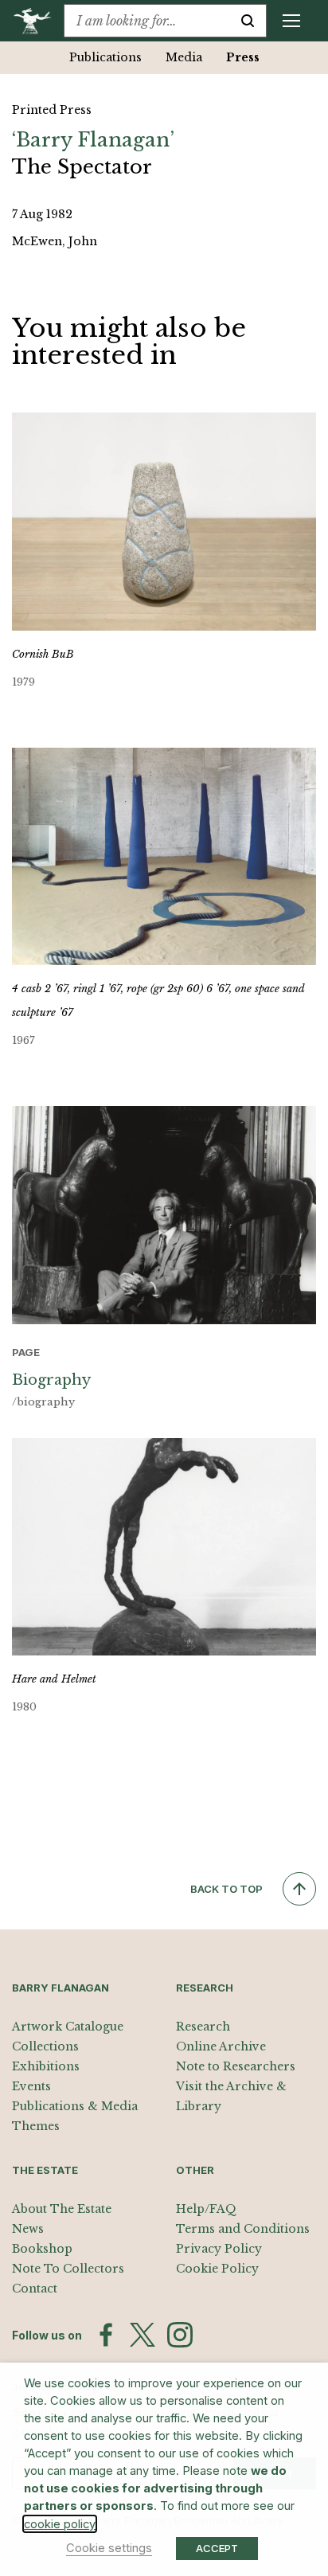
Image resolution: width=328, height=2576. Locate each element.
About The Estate (62, 2209)
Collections (45, 2046)
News (28, 2229)
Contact (35, 2289)
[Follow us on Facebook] (106, 2335)
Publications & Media (75, 2106)
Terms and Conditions (243, 2229)
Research (203, 2027)
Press (243, 57)
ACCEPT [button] (217, 2548)
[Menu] (291, 21)
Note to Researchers (236, 2066)
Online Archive (221, 2046)
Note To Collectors (68, 2269)
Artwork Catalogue (68, 2027)
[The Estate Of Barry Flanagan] (38, 21)
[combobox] (147, 21)
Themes (36, 2126)
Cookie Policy (217, 2269)
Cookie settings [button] (109, 2548)
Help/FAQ (206, 2209)
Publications (105, 57)
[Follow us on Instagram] (180, 2335)
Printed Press (52, 110)
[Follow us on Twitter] (143, 2335)
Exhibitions (46, 2066)
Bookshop (42, 2249)
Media (184, 57)
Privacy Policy (219, 2249)
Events (31, 2086)
